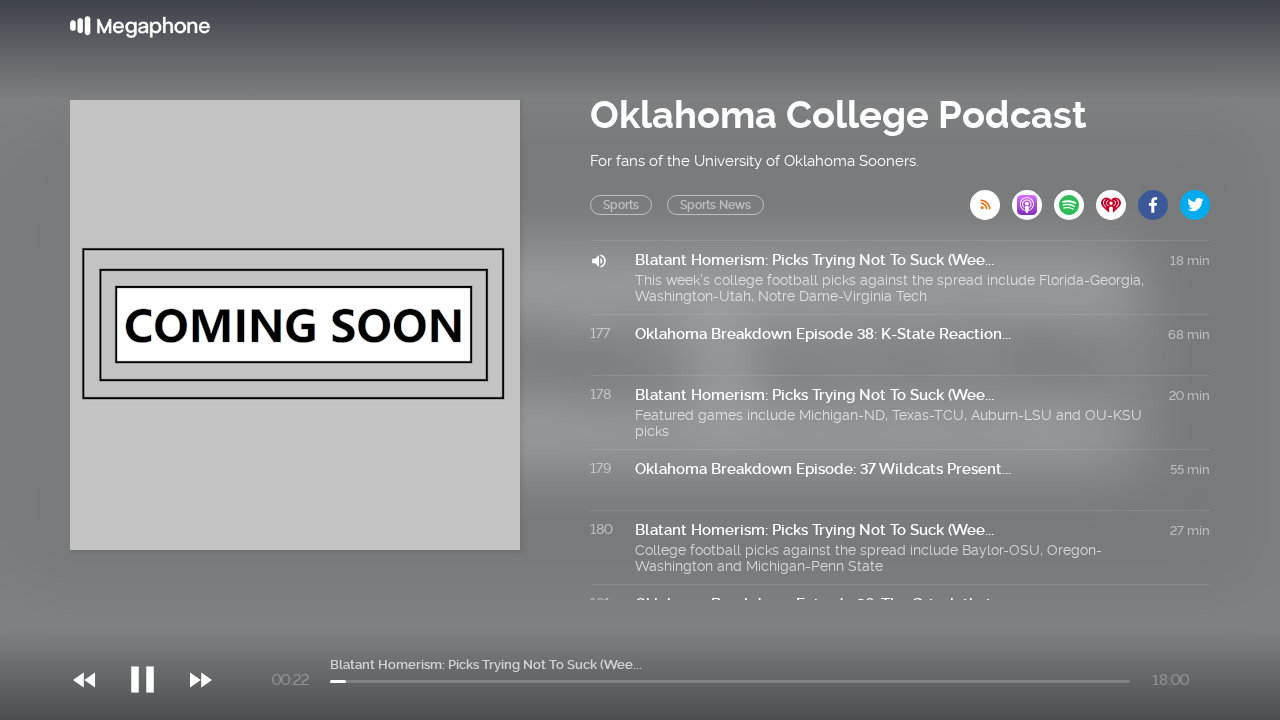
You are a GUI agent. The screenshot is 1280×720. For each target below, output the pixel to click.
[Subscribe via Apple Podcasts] (1033, 199)
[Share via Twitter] (1195, 199)
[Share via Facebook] (1159, 199)
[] (152, 639)
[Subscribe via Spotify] (1075, 199)
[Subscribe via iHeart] (1117, 199)
